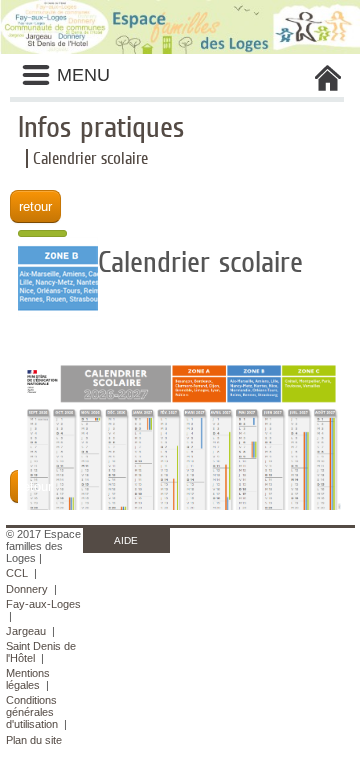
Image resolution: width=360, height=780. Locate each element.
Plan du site (34, 740)
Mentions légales (28, 679)
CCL (17, 573)
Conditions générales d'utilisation (32, 712)
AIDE (126, 540)
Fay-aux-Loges (43, 604)
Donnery (27, 589)
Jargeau (26, 631)
